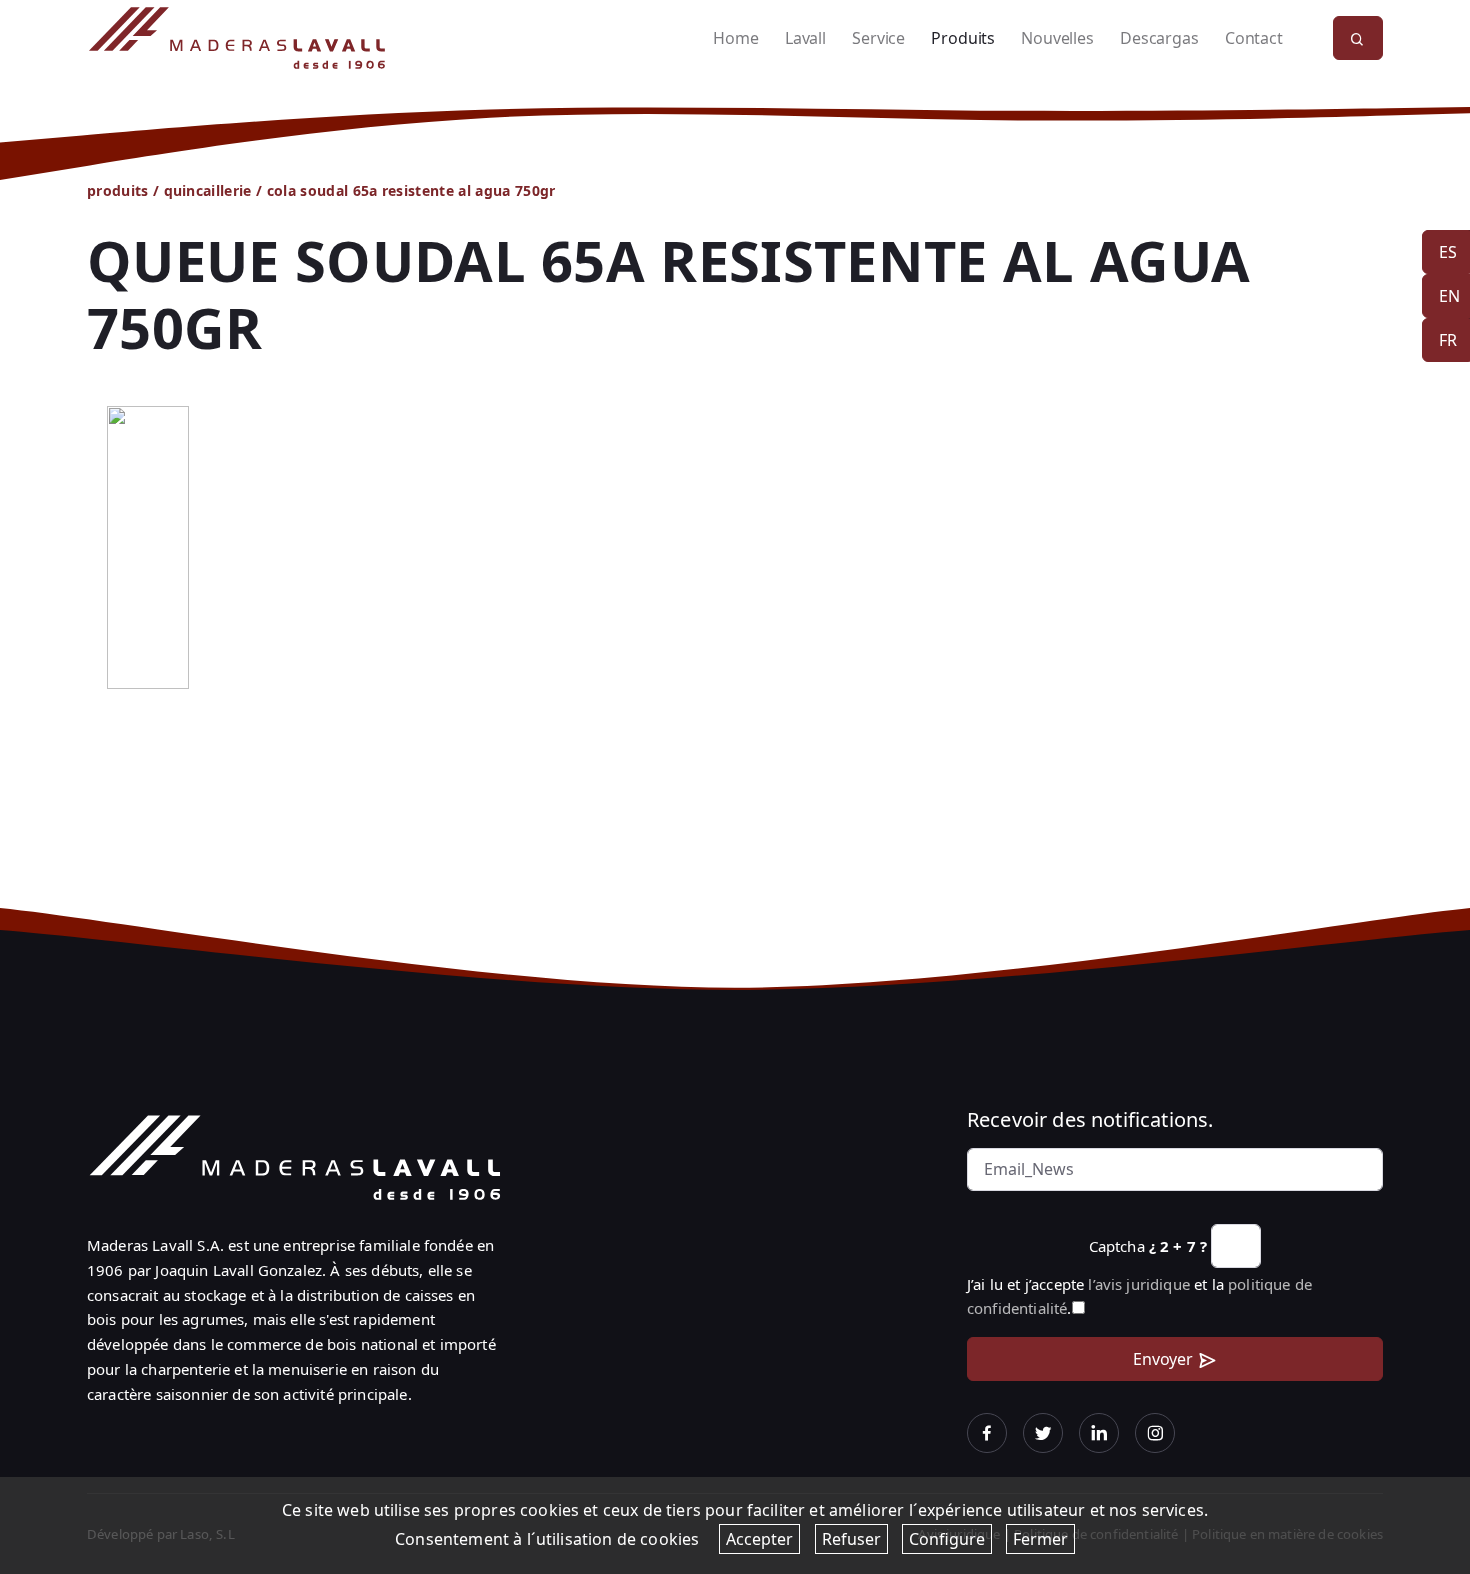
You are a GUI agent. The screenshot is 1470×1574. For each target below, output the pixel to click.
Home (735, 38)
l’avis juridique (1139, 1284)
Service (878, 38)
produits (118, 190)
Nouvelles (1057, 38)
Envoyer (1163, 1359)
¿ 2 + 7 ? (1178, 1246)
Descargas (1159, 38)
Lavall (805, 38)
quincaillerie (208, 190)
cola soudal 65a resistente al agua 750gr (411, 190)
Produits (963, 38)
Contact (1254, 38)
